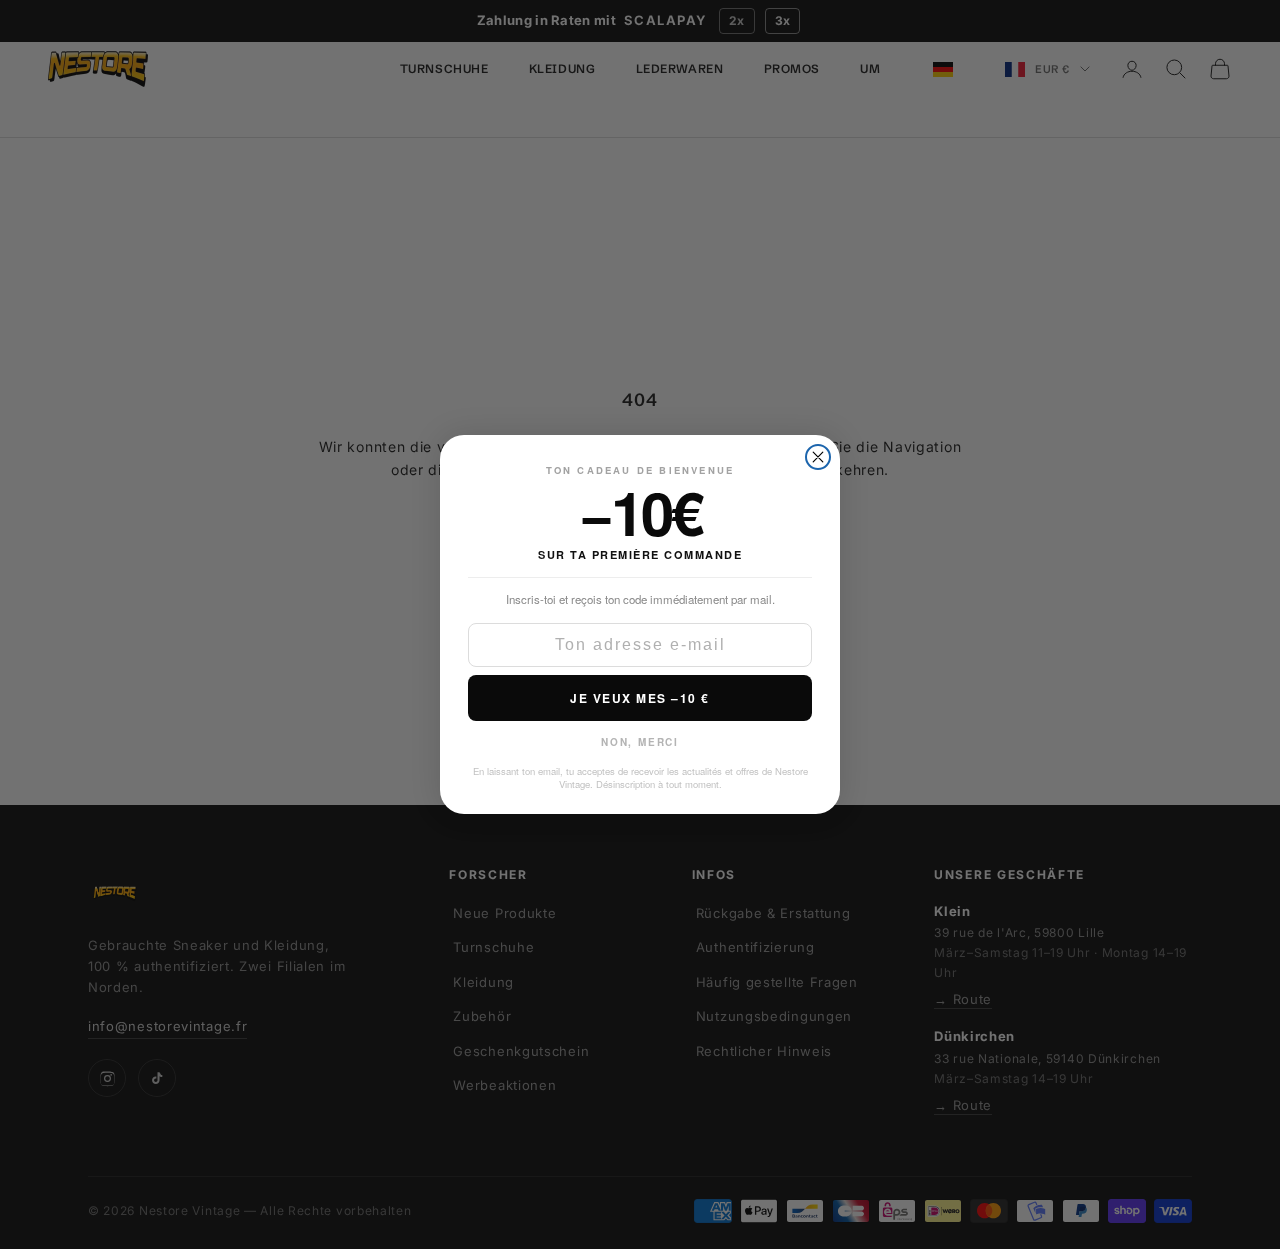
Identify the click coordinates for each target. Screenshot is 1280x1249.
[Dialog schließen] (818, 450)
